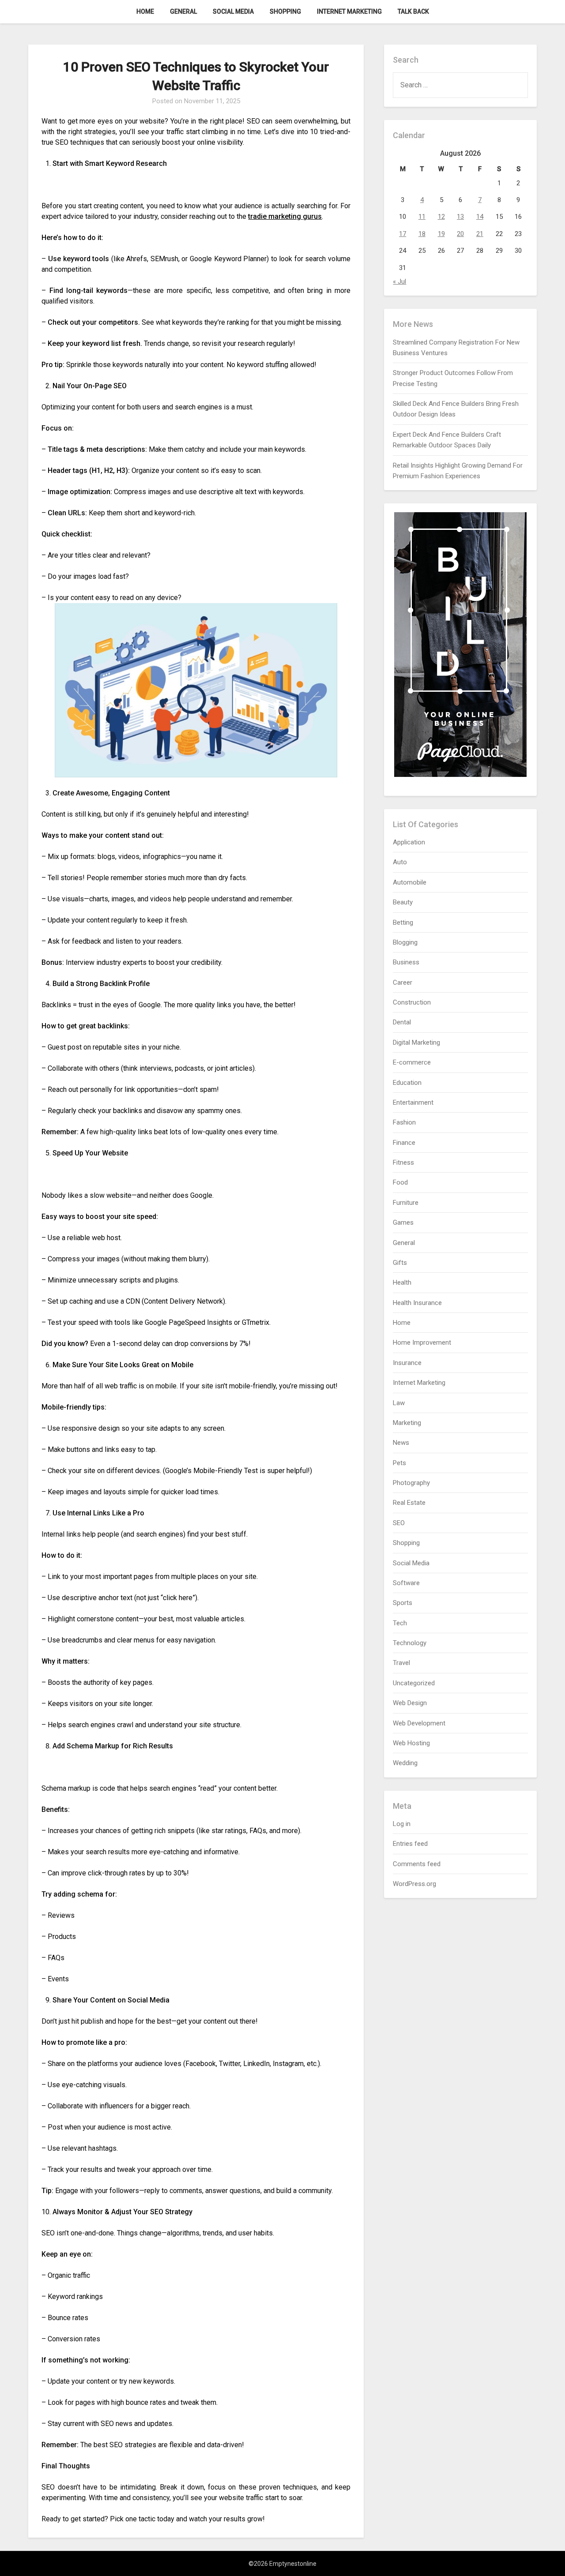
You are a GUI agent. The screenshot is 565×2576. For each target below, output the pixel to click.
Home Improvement (422, 1342)
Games (403, 1222)
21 (480, 234)
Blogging (405, 942)
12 (441, 217)
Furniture (406, 1203)
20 (460, 234)
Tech (400, 1623)
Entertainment (413, 1102)
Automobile (410, 882)
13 (460, 217)
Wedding (405, 1763)
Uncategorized (414, 1683)
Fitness (403, 1162)
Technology (410, 1643)
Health (402, 1282)
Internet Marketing (349, 11)
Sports (403, 1603)
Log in (402, 1824)
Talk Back (413, 11)
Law (399, 1403)
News (401, 1443)
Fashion (404, 1122)
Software (406, 1583)
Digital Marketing (416, 1042)
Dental (402, 1022)
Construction (412, 1002)
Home (145, 11)
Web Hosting (411, 1743)
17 (403, 234)
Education (407, 1083)
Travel (401, 1663)
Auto (400, 862)
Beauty (403, 902)
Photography (411, 1483)
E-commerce (412, 1062)
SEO (399, 1523)
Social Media (233, 11)
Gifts (400, 1263)
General (183, 11)
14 (480, 217)
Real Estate (409, 1503)
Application (409, 842)
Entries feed (410, 1844)
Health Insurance (417, 1303)
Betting (403, 922)
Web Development (419, 1723)
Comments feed (417, 1864)
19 (441, 234)
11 (422, 217)
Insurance (407, 1363)
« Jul (399, 281)
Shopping (285, 11)
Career (403, 982)
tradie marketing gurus (285, 216)
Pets (399, 1463)
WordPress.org (414, 1884)
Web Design (410, 1703)
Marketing (407, 1423)
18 (422, 234)
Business (406, 962)
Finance (404, 1143)
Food (400, 1182)
